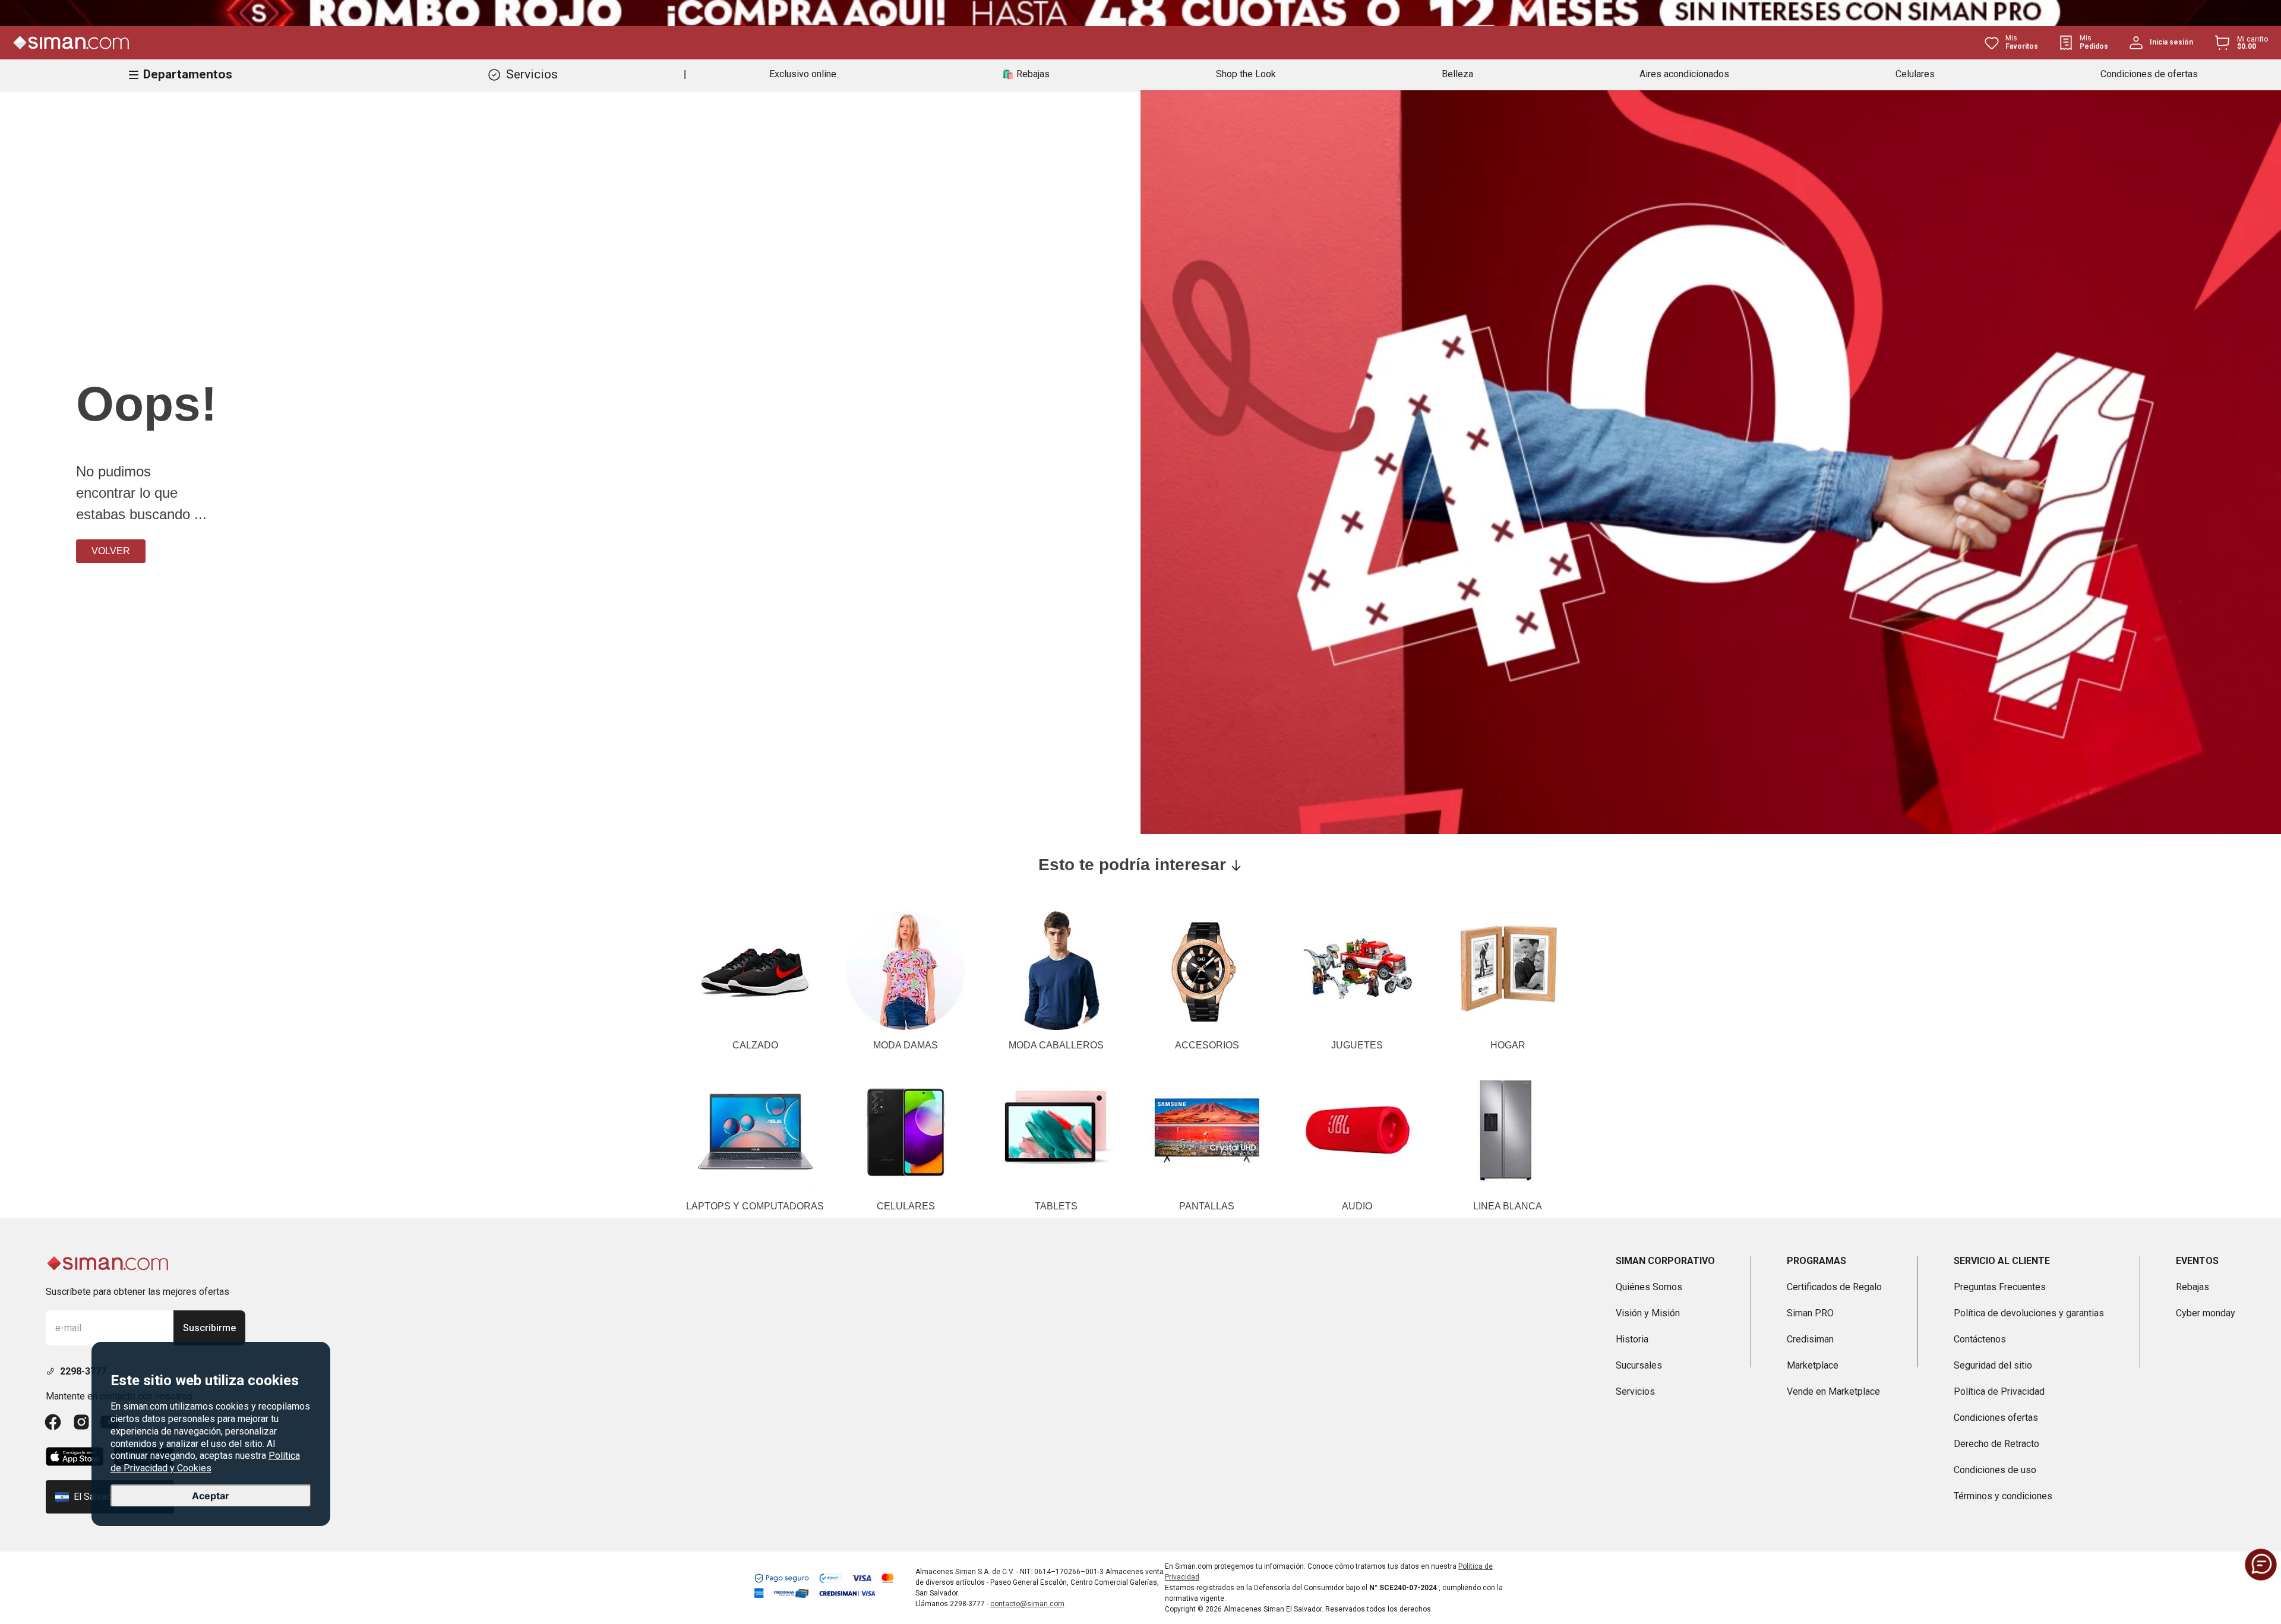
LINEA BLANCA (1508, 1206)
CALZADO (755, 1045)
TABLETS (1056, 1206)
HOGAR (1508, 1045)
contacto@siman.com (1027, 1604)
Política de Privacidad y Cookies (205, 1462)
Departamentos (188, 74)
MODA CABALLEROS (1056, 1045)
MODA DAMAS (906, 1045)
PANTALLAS (1207, 1206)
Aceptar (211, 1496)
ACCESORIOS (1207, 1045)
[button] (2261, 1565)
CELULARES (906, 1206)
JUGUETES (1357, 1045)
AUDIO (1357, 1206)
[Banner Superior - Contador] (1140, 13)
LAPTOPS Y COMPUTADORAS (755, 1206)
